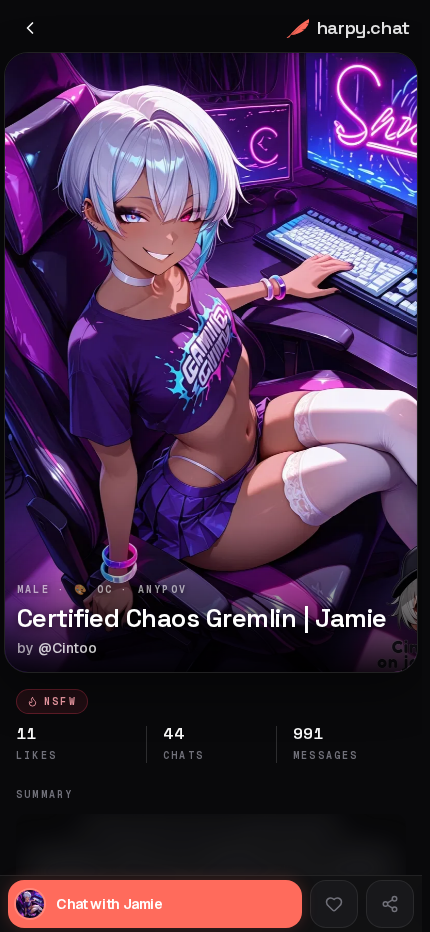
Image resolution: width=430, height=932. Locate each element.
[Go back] (30, 28)
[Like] (334, 904)
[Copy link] (390, 904)
